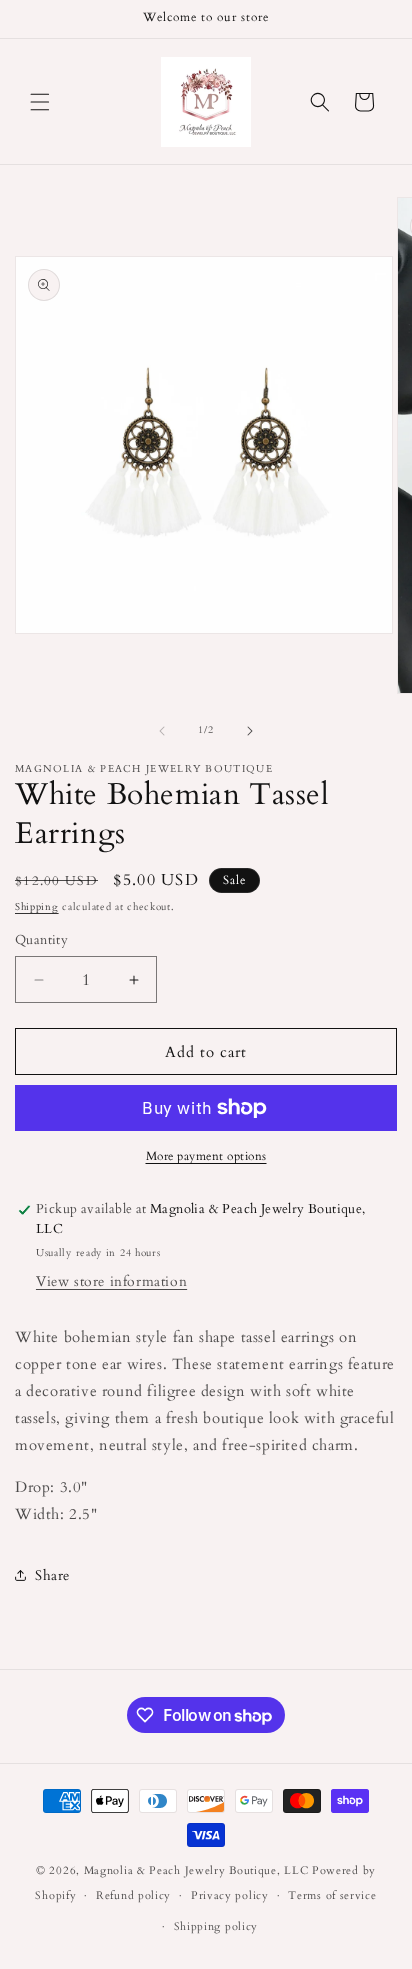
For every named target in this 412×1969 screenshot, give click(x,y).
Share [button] (52, 1575)
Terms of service (332, 1895)
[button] (40, 102)
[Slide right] (250, 731)
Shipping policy (216, 1926)
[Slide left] (162, 731)
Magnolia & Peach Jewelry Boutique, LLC (196, 1870)
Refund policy (133, 1895)
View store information (111, 1281)
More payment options (206, 1156)
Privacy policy (230, 1895)
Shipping (37, 907)
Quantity (41, 940)
